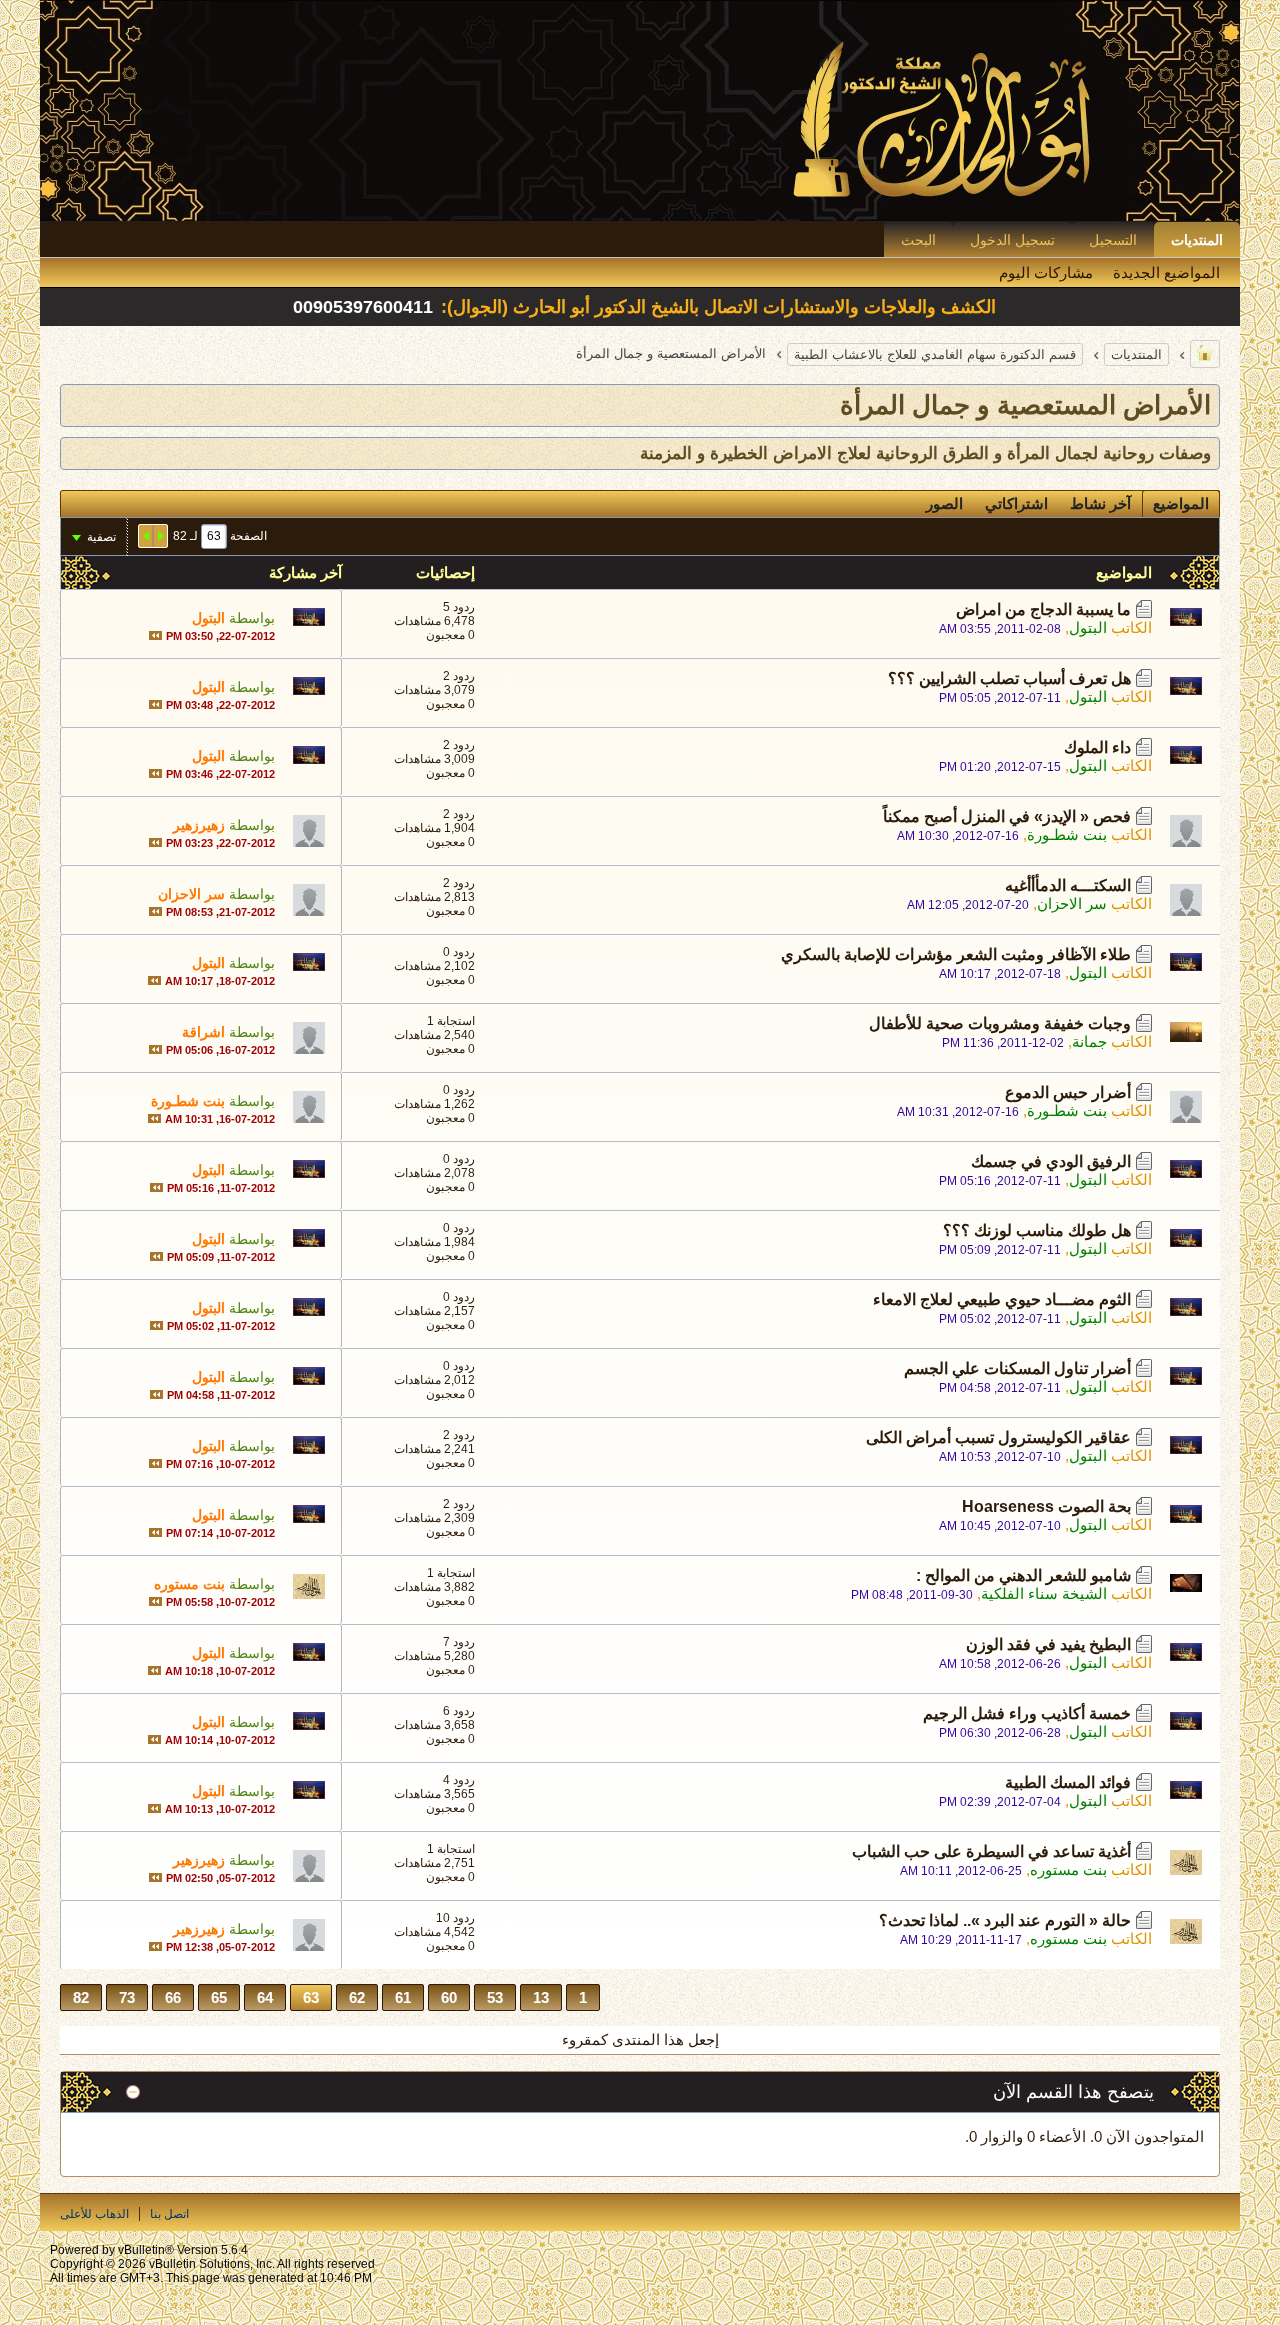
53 (495, 1997)
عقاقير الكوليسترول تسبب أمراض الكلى (998, 1437)
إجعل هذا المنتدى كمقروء (640, 2039)
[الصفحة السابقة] (160, 536)
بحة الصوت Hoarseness (1046, 1506)
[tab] (1181, 503)
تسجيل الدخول (1012, 240)
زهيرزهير (199, 825)
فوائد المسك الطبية (1068, 1782)
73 (127, 1997)
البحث (918, 240)
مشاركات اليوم (1046, 272)
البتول (1088, 627)
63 (311, 1997)
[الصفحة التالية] (146, 536)
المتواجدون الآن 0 (1149, 2136)
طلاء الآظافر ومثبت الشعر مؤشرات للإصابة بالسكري (956, 954)
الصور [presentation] (944, 503)
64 (265, 1997)
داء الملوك (1097, 747)
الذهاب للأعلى (94, 2214)
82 (81, 1997)
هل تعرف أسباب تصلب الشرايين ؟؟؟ (1009, 678)
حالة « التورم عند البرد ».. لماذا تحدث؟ (1005, 1920)
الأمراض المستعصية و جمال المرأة (1025, 405)
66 (173, 1997)
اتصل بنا (169, 2214)
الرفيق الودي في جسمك (1051, 1161)
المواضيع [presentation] (1181, 503)
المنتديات (1197, 240)
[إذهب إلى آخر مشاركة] (155, 635)
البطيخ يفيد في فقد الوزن (1048, 1644)
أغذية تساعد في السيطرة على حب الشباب (991, 1851)
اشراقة (203, 1032)
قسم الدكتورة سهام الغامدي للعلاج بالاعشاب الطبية (935, 354)
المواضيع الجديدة (1166, 272)
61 (403, 1997)
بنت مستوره (189, 1584)
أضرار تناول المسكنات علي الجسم (1017, 1368)
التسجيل (1113, 240)
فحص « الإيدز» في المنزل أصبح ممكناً (1007, 816)
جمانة (1089, 1041)
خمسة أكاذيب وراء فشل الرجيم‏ (1027, 1713)
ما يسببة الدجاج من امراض (1043, 609)
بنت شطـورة (1067, 834)
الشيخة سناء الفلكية (1044, 1593)
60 (449, 1997)
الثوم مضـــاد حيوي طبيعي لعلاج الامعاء (1002, 1299)
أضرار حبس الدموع (1068, 1092)
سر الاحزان (1072, 903)
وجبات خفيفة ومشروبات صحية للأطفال (1000, 1023)
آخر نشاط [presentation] (1100, 503)
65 (219, 1997)
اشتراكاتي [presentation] (1016, 503)
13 (541, 1997)
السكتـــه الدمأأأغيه (1068, 885)
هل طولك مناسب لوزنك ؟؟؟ (1037, 1230)
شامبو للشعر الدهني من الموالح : (1023, 1575)
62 (357, 1997)
